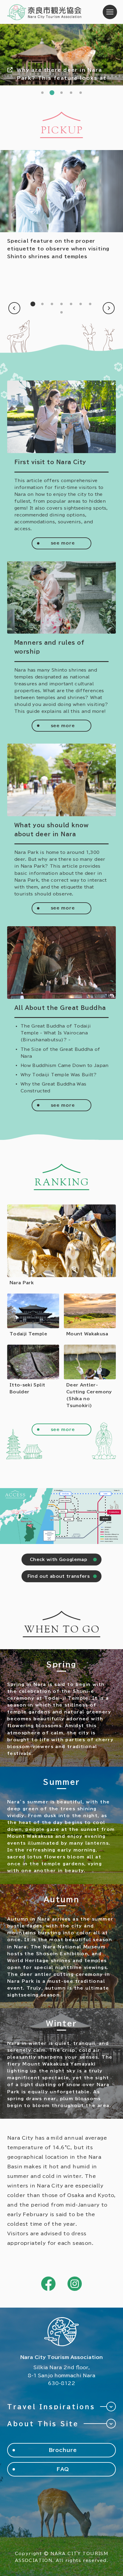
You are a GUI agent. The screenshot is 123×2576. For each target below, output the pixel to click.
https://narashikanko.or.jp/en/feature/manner (61, 205)
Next (109, 308)
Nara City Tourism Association (45, 12)
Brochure (63, 2450)
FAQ (63, 2469)
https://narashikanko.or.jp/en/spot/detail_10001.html (33, 1315)
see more (63, 543)
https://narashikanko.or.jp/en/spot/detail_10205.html (90, 1377)
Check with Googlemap (59, 1560)
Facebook (48, 2284)
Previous (14, 308)
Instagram (75, 2284)
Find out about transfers (59, 1576)
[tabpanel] (61, 55)
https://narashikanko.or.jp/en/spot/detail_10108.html (90, 1315)
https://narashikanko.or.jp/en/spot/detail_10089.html (61, 1245)
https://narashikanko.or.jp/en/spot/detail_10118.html (33, 1377)
